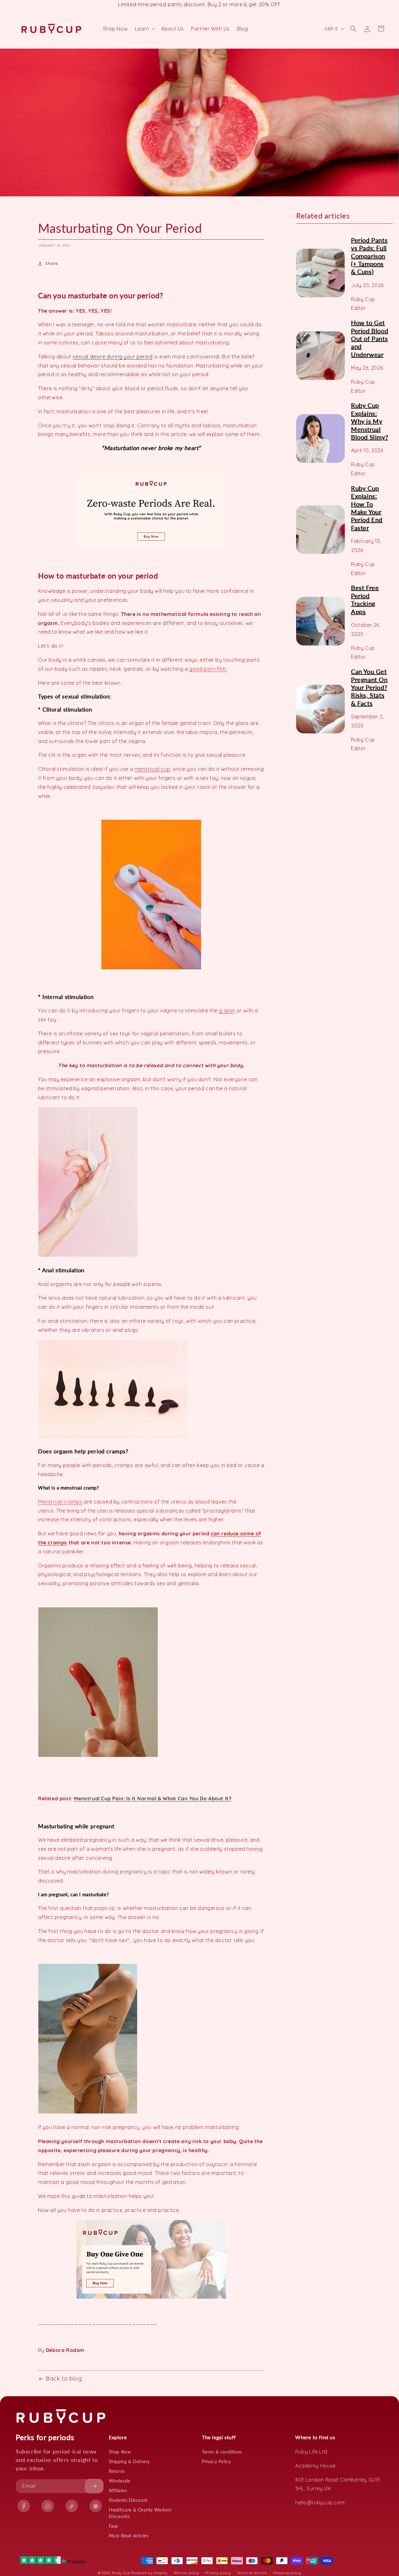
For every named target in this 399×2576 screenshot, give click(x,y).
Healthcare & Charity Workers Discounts (140, 2513)
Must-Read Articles (129, 2536)
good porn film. (208, 669)
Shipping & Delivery (129, 2461)
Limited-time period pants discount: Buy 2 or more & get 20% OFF (199, 4)
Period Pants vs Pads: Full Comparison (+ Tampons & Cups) (369, 256)
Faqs (113, 2526)
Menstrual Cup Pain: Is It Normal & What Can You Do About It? (153, 1798)
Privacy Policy (216, 2461)
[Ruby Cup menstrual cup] (151, 511)
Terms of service (252, 2573)
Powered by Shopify (149, 2573)
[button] (144, 29)
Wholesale (120, 2481)
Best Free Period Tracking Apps (365, 599)
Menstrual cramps (60, 1502)
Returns (117, 2471)
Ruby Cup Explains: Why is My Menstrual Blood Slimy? (370, 421)
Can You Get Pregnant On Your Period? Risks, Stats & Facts (369, 687)
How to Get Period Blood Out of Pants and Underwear (370, 338)
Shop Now (120, 2452)
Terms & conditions (222, 2452)
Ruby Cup (122, 2573)
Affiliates (118, 2490)
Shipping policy (287, 2573)
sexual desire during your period (113, 357)
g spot (227, 1010)
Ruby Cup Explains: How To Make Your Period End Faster (367, 508)
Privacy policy (218, 2573)
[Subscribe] (94, 2486)
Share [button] (52, 263)
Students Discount (128, 2500)
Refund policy (186, 2573)
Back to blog (64, 2379)
